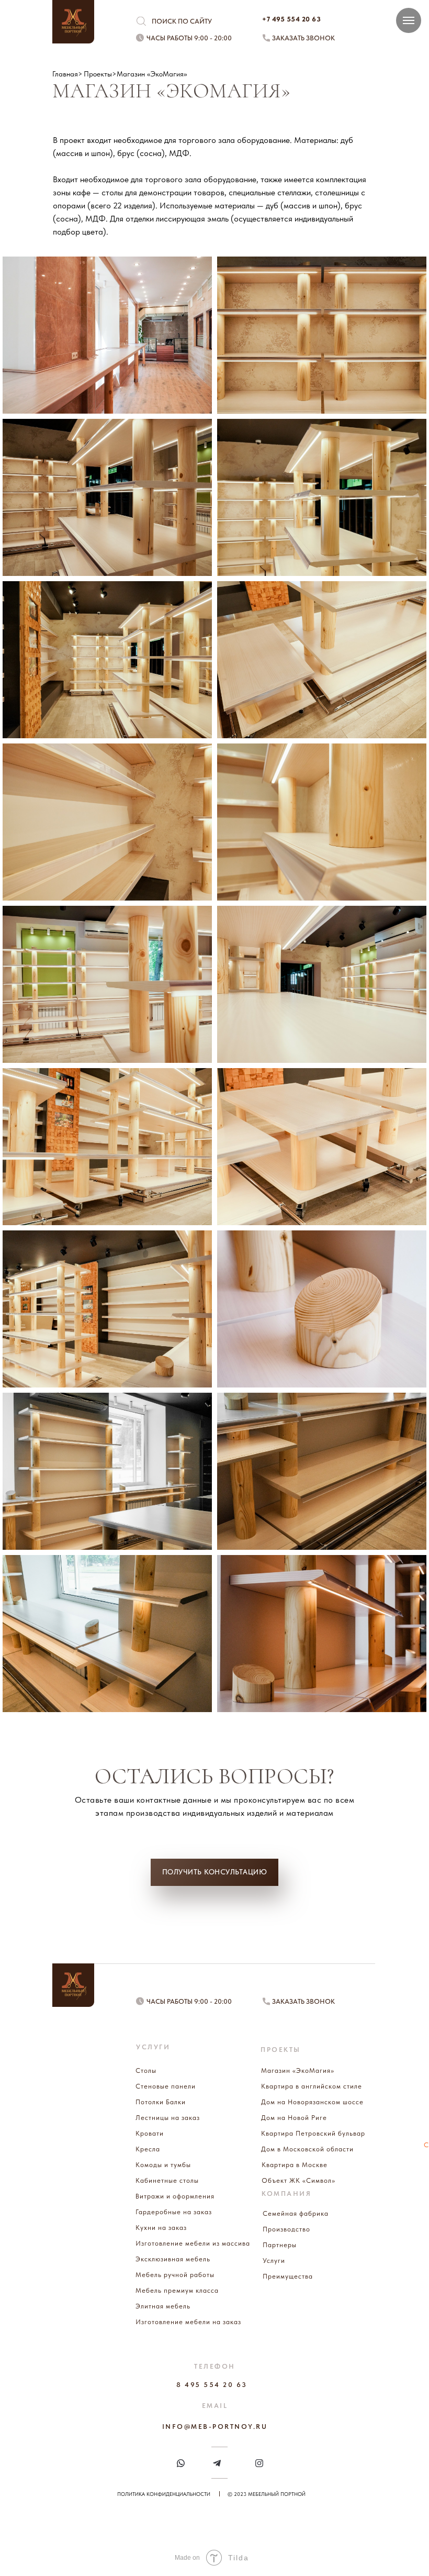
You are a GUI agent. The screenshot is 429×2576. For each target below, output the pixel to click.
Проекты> (100, 74)
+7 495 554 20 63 (291, 19)
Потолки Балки (161, 2102)
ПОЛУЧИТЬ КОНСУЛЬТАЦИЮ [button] (215, 1872)
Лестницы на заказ (168, 2118)
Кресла (148, 2149)
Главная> (67, 74)
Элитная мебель (163, 2306)
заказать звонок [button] (303, 38)
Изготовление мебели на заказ (188, 2322)
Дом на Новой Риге (294, 2118)
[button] (266, 38)
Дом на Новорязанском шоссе (312, 2102)
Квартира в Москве (295, 2165)
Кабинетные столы (167, 2180)
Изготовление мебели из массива (193, 2243)
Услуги (274, 2261)
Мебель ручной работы (175, 2275)
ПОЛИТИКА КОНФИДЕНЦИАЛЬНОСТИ (164, 2494)
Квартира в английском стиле (312, 2086)
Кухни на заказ (161, 2228)
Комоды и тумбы (163, 2165)
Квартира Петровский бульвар (313, 2133)
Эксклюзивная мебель (173, 2259)
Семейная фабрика (296, 2213)
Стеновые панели (166, 2086)
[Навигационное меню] (409, 20)
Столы (146, 2070)
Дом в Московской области (307, 2149)
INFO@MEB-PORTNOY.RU (215, 2427)
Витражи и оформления (175, 2196)
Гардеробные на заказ (174, 2212)
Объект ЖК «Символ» (298, 2180)
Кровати (150, 2133)
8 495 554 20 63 (212, 2385)
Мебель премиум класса (177, 2290)
